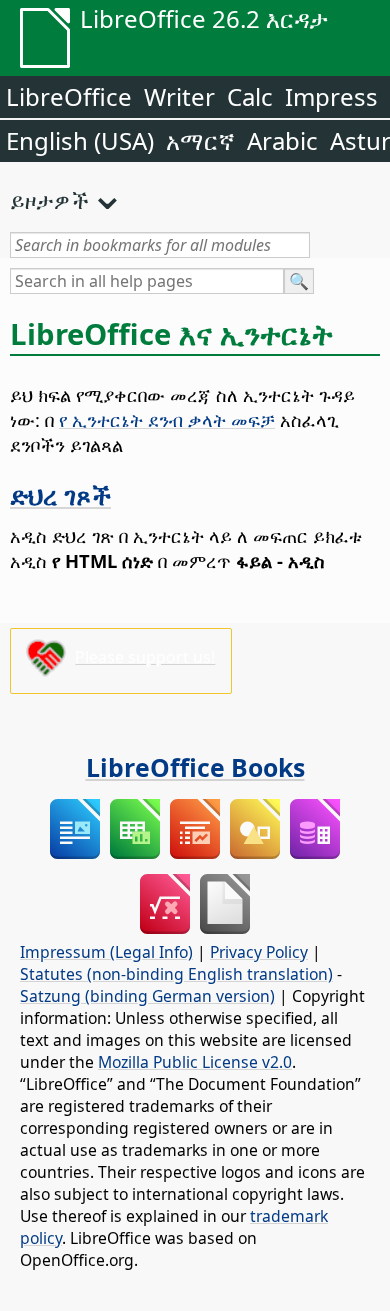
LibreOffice (69, 96)
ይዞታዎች (49, 200)
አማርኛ (200, 140)
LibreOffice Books (195, 767)
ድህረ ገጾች (60, 495)
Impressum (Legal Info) (106, 952)
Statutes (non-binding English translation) (176, 974)
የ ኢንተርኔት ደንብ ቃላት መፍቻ (167, 419)
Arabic (282, 140)
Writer (179, 96)
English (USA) (80, 140)
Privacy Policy (259, 952)
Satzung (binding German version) (147, 996)
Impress (331, 96)
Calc (250, 96)
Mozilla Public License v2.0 (195, 1062)
